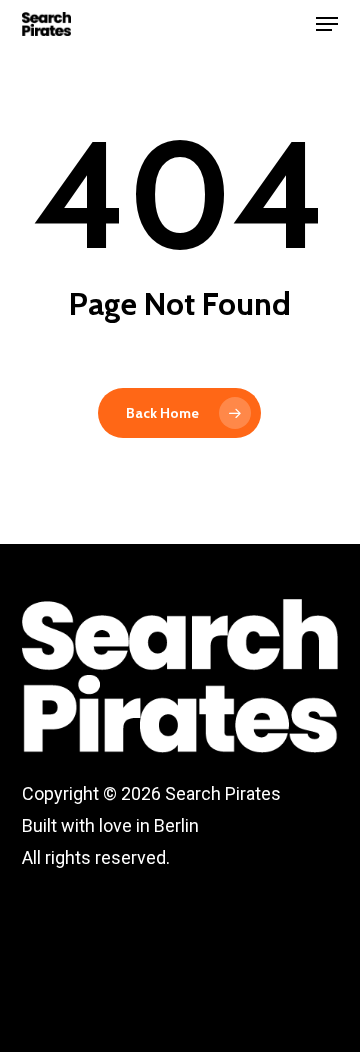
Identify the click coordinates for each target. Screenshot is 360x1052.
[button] (327, 24)
